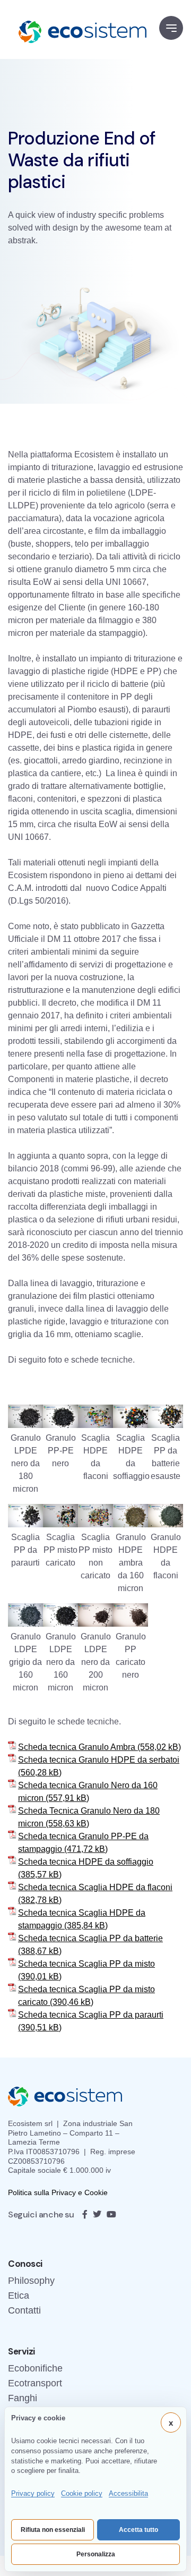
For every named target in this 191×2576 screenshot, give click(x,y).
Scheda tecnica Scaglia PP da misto (86, 1964)
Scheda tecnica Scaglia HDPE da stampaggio (82, 1919)
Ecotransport (35, 2383)
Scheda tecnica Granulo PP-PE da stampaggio (83, 1843)
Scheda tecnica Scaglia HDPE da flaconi (95, 1887)
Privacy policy (33, 2493)
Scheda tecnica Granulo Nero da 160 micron (88, 1792)
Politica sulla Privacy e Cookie (58, 2192)
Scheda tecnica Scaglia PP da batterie (90, 1938)
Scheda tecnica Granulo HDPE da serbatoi (99, 1760)
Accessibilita (128, 2493)
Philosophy (31, 2281)
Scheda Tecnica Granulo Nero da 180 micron (89, 1817)
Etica (19, 2296)
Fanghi (23, 2398)
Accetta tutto (138, 2530)
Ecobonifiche (35, 2368)
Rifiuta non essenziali (53, 2530)
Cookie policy (82, 2493)
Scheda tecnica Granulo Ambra (77, 1747)
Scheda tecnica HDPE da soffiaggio (86, 1862)
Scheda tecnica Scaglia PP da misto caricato (86, 1996)
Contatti (24, 2310)
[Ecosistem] (77, 29)
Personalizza (96, 2554)
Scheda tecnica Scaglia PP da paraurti (91, 2015)
